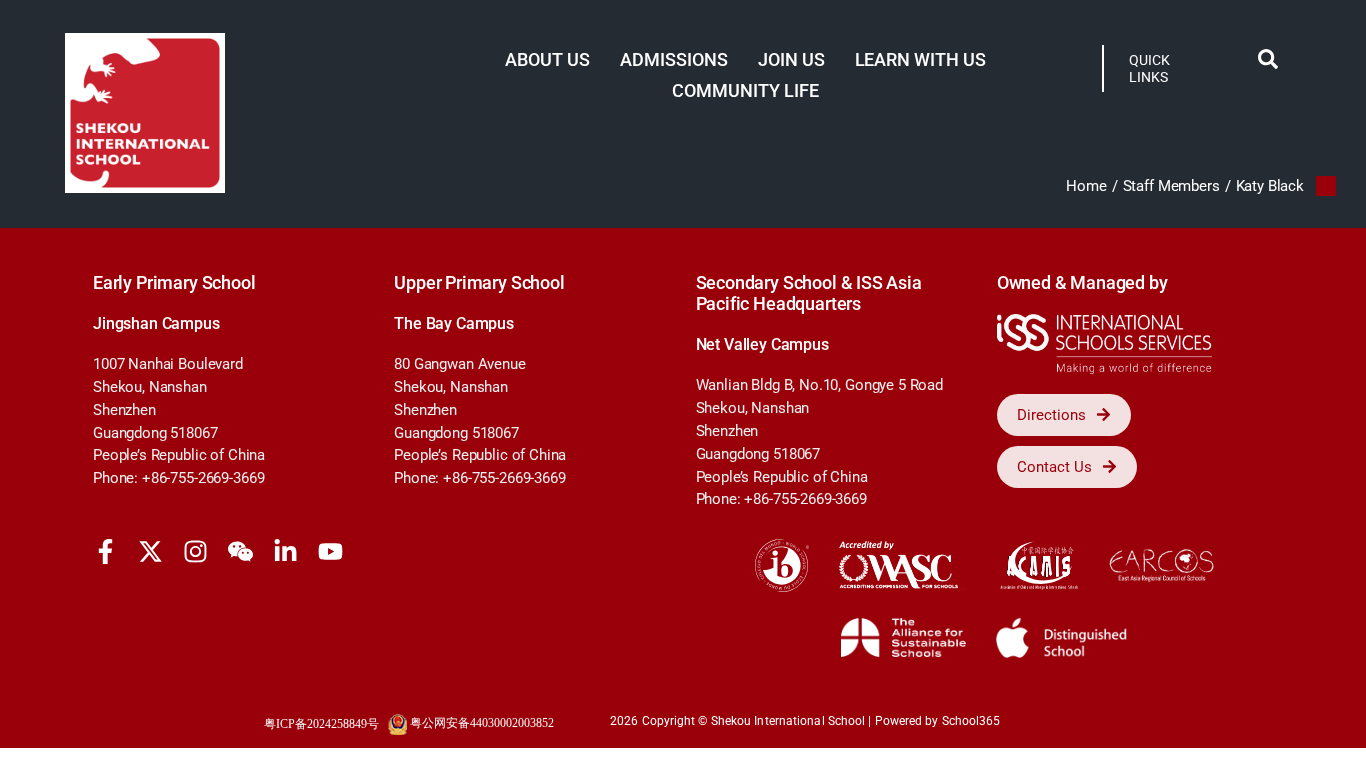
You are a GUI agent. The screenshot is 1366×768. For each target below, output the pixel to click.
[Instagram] (195, 551)
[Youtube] (330, 551)
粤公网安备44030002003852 (482, 723)
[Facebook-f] (105, 551)
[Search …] (1268, 63)
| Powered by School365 (934, 721)
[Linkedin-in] (285, 551)
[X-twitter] (150, 551)
